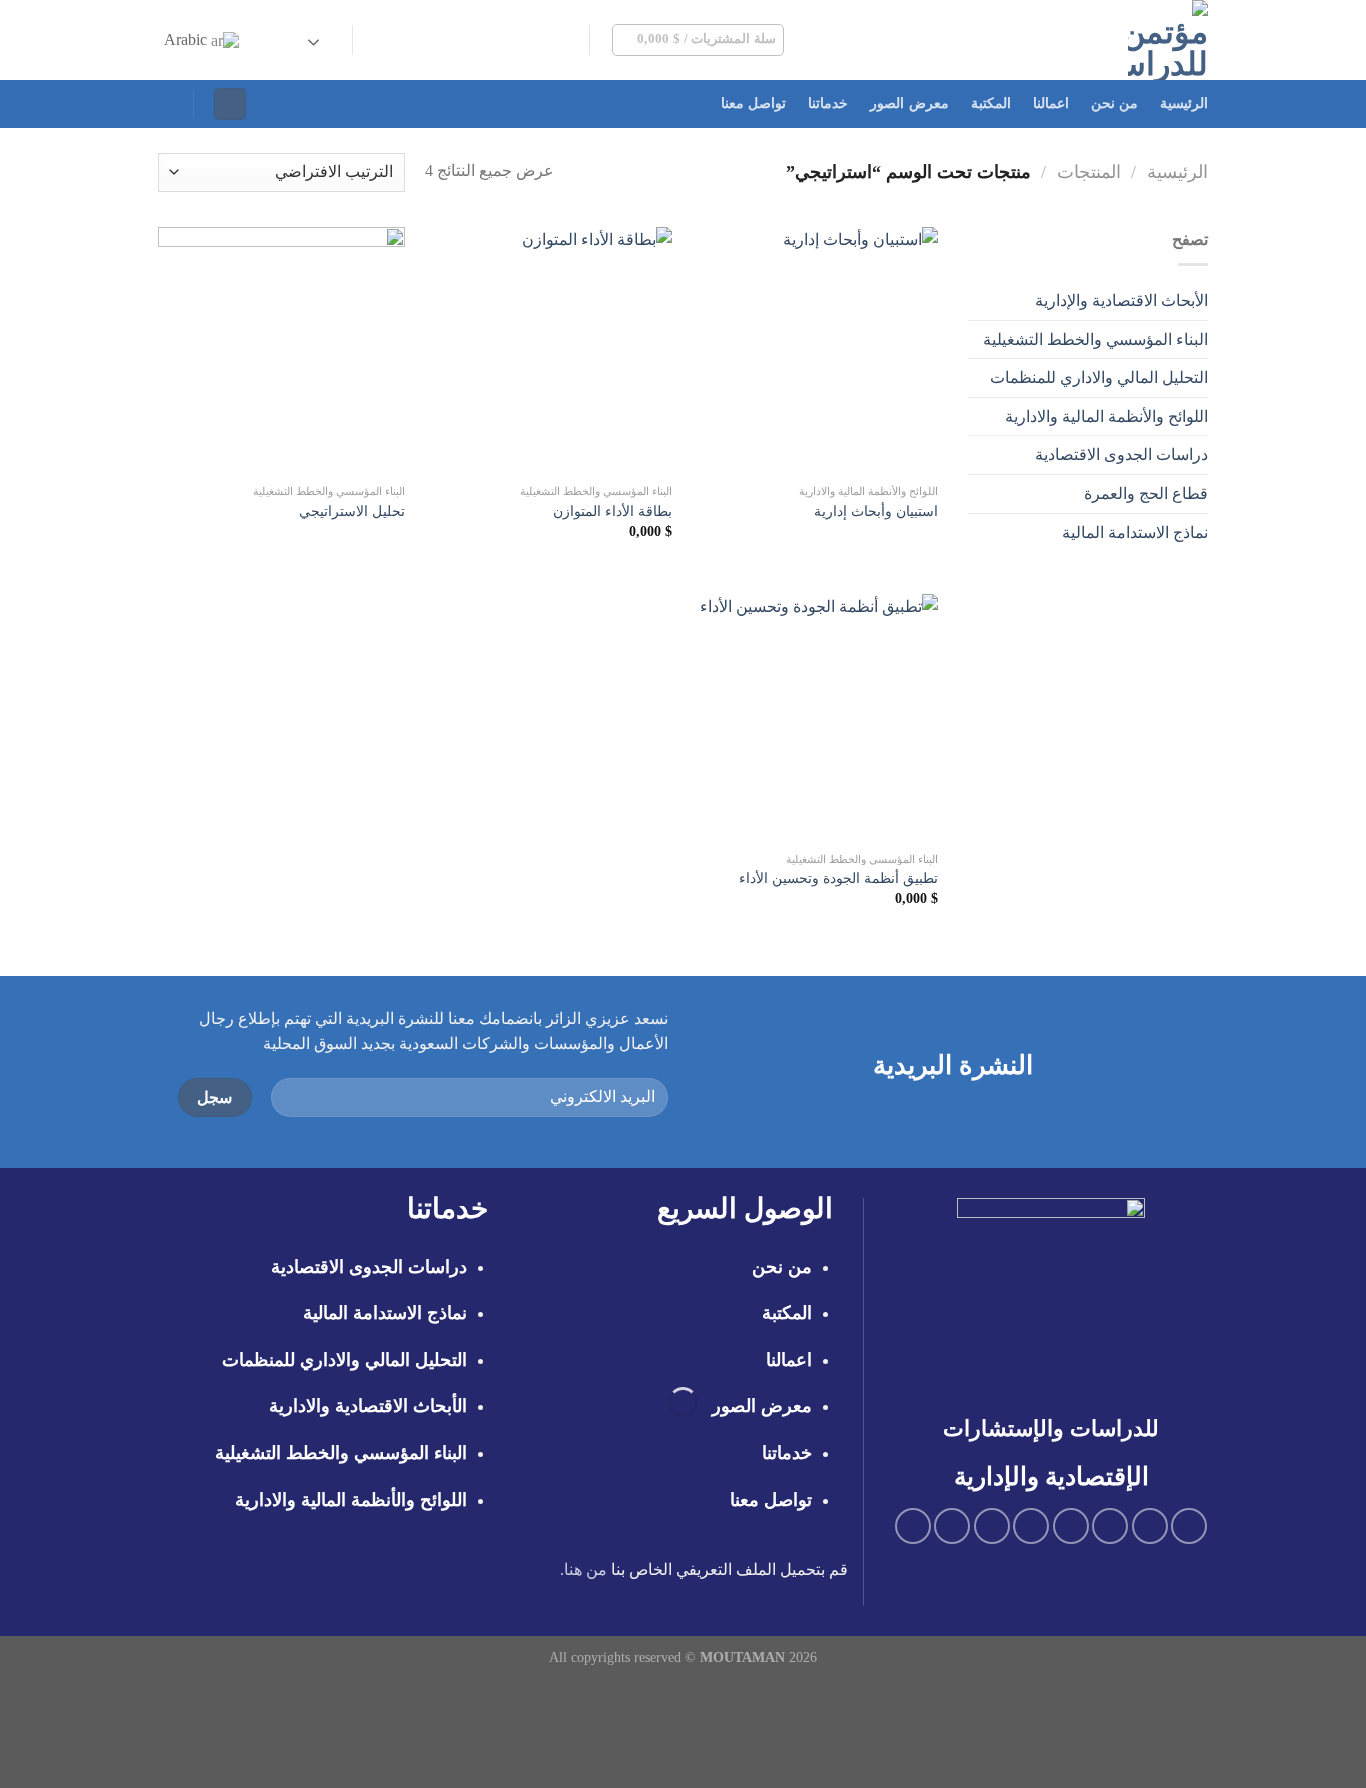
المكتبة (991, 103)
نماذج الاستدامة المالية (1135, 532)
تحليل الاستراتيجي (352, 511)
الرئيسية (1184, 103)
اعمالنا (1051, 103)
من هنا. (583, 1569)
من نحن (1114, 103)
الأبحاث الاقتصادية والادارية (368, 1406)
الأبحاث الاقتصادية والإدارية (1121, 300)
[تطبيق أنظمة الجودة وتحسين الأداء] (814, 717)
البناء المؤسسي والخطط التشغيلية (1095, 339)
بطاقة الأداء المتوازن (612, 511)
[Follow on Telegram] (386, 40)
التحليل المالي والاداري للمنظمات (1099, 377)
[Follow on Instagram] (542, 40)
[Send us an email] (490, 40)
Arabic (187, 39)
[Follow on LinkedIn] (412, 40)
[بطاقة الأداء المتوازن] (547, 350)
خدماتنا (828, 103)
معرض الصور (909, 103)
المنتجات (1089, 172)
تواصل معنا (753, 103)
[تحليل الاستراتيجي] (281, 350)
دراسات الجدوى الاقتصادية (1121, 454)
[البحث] (166, 103)
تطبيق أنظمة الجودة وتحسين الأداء (838, 878)
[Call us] (464, 40)
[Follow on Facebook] (569, 40)
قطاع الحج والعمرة (1146, 493)
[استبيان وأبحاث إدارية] (814, 350)
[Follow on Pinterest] (438, 40)
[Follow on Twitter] (516, 40)
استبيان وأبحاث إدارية (876, 511)
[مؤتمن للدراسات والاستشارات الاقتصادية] (1068, 40)
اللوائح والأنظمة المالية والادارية (1106, 416)
